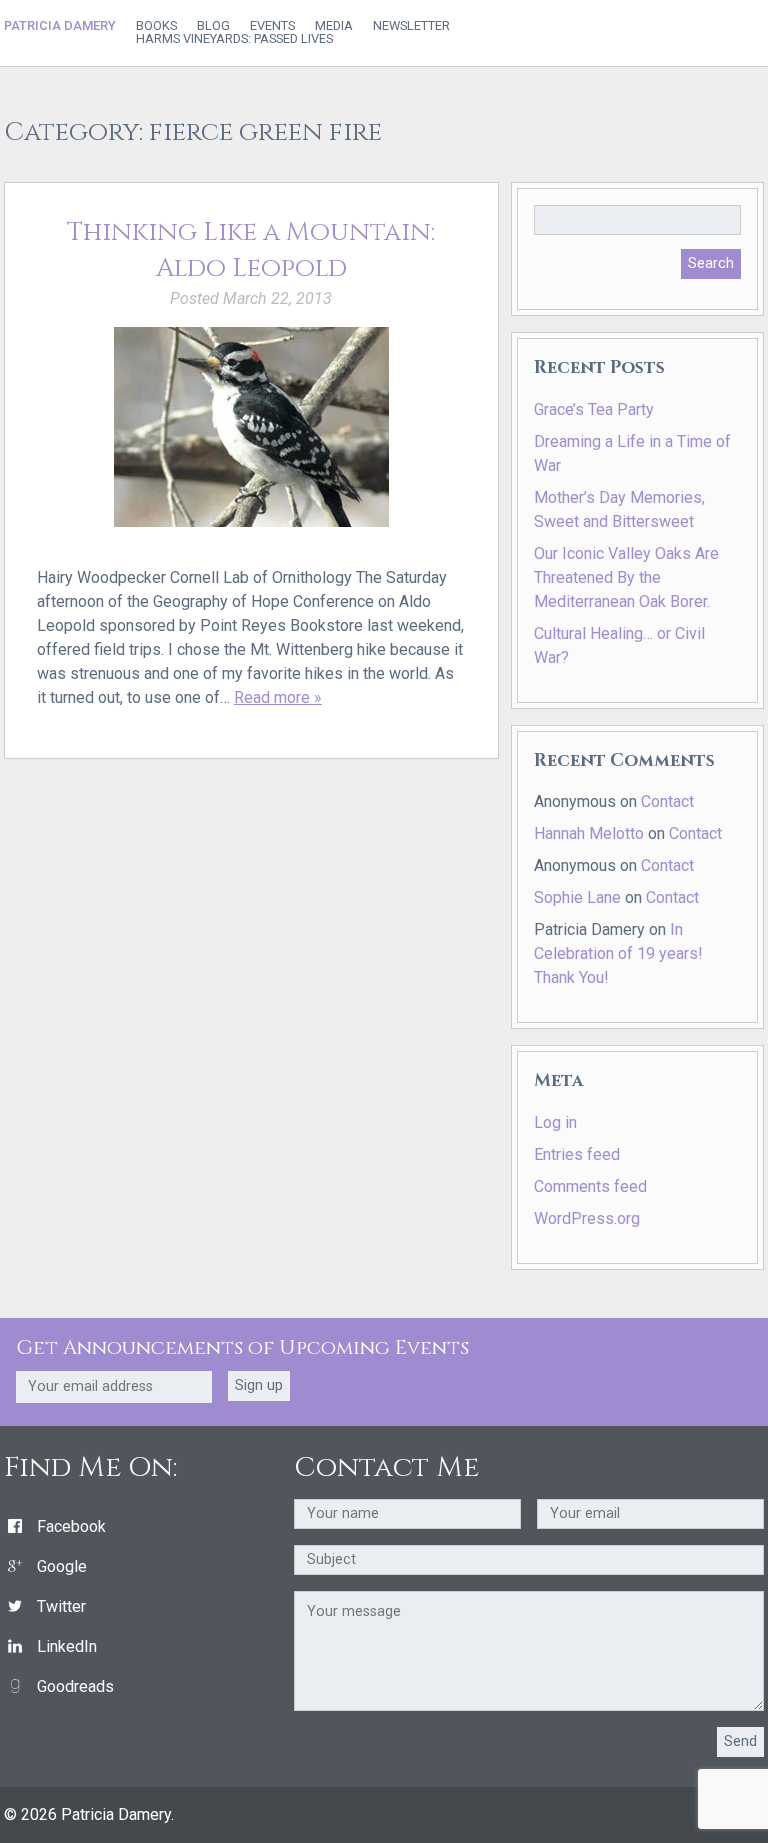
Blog (213, 26)
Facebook (71, 1526)
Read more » (278, 697)
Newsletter (411, 26)
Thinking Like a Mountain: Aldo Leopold (251, 250)
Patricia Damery (60, 25)
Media (334, 26)
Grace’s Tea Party (594, 409)
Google (62, 1566)
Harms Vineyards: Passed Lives (234, 39)
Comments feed (590, 1186)
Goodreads (75, 1686)
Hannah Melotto (589, 833)
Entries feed (577, 1154)
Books (156, 26)
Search (711, 263)
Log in (555, 1122)
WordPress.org (587, 1218)
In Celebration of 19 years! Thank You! (618, 953)
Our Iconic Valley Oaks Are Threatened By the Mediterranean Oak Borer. (626, 577)
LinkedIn (67, 1646)
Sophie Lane (577, 897)
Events (272, 26)
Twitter (61, 1606)
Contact (667, 801)
